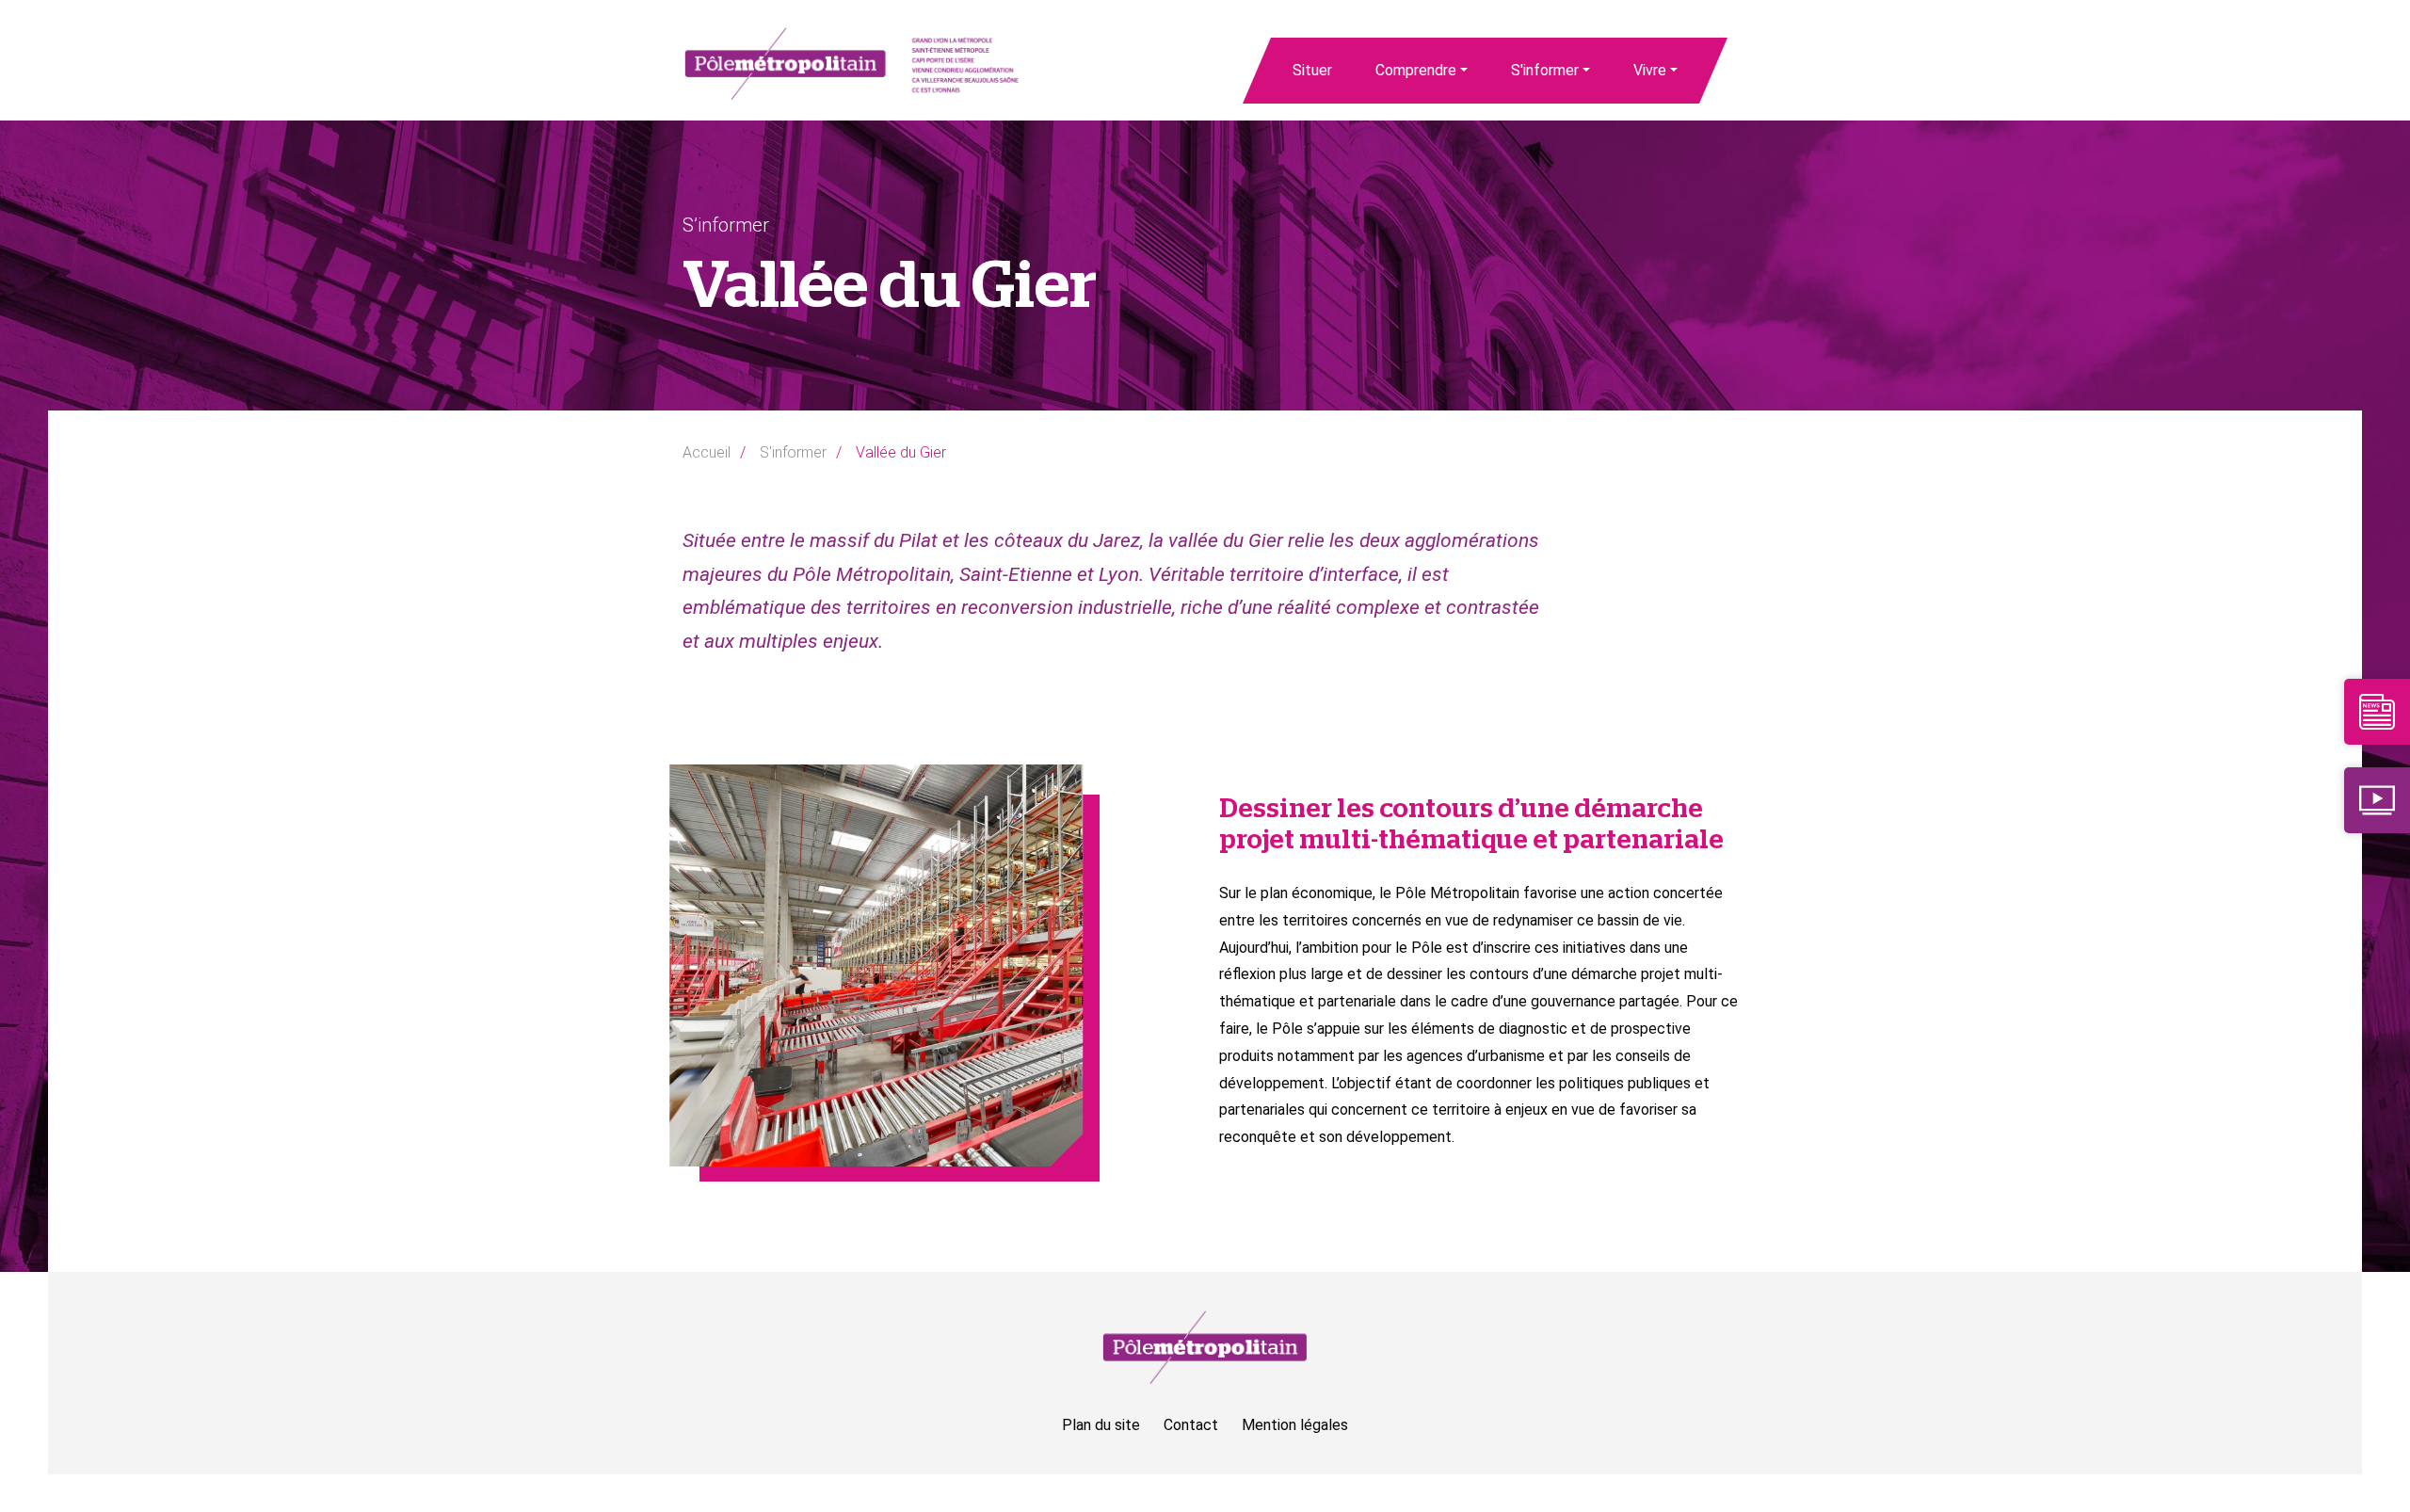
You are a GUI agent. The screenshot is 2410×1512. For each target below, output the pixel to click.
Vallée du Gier (901, 452)
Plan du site (1101, 1425)
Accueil (707, 452)
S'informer (1545, 70)
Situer (1312, 70)
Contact (1191, 1425)
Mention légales (1295, 1425)
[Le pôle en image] (2377, 799)
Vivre (1650, 70)
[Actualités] (2377, 710)
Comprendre (1416, 70)
